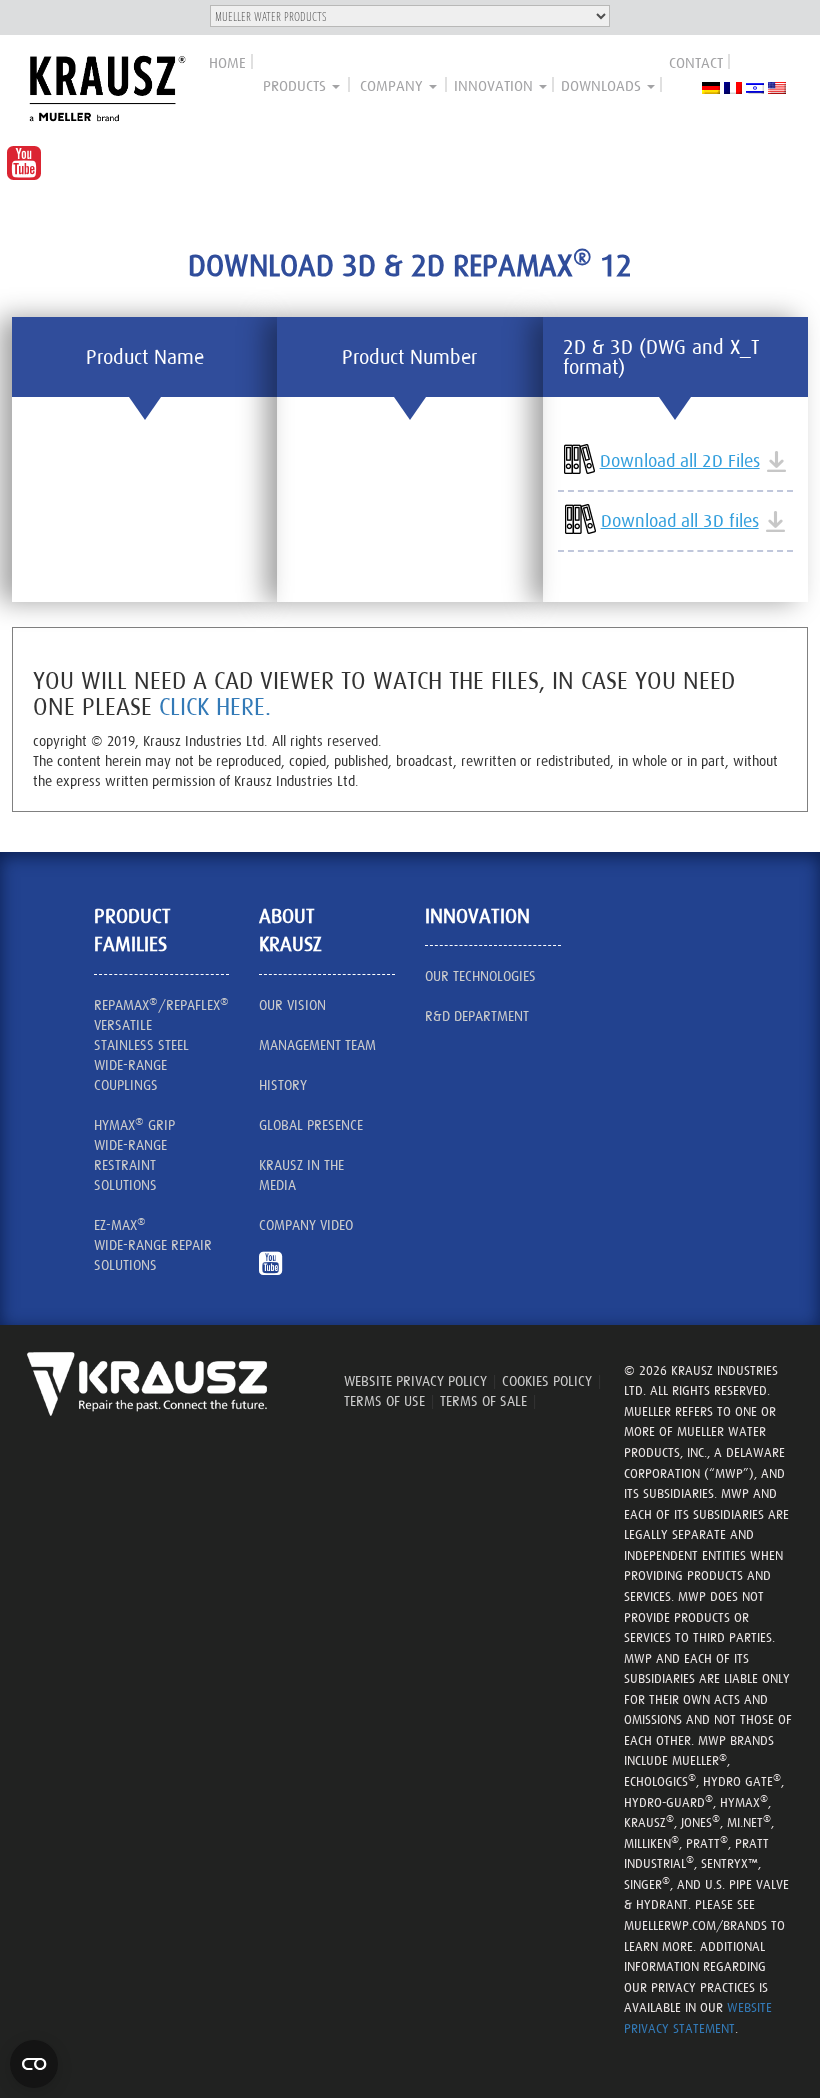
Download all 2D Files (680, 460)
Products (296, 85)
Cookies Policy (547, 1381)
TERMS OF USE (384, 1401)
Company (393, 85)
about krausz (290, 930)
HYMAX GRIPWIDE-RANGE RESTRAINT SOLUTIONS (134, 1154)
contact (696, 62)
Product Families (132, 930)
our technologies (480, 976)
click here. (215, 706)
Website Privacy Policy (415, 1381)
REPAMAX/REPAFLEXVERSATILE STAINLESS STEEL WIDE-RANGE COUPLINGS (161, 1044)
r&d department (477, 1016)
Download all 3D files (680, 520)
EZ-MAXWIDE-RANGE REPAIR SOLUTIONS (153, 1244)
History (283, 1085)
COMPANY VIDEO (306, 1225)
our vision (292, 1005)
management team (317, 1045)
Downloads (603, 85)
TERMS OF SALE (483, 1401)
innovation (495, 85)
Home (227, 62)
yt (278, 1273)
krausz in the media (301, 1175)
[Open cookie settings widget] (34, 2064)
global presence (311, 1125)
